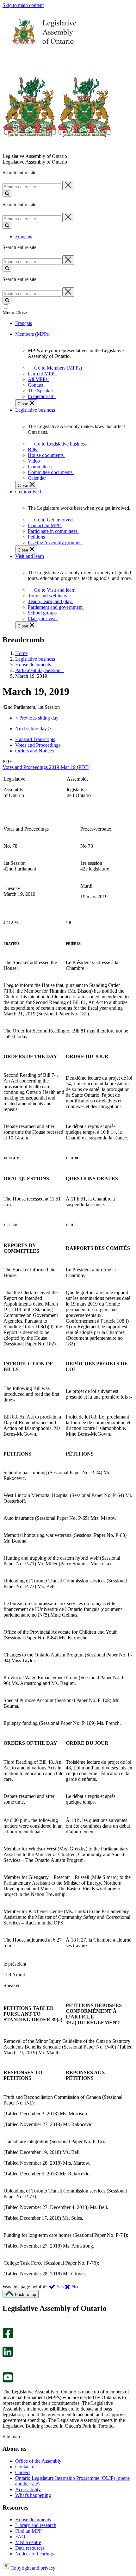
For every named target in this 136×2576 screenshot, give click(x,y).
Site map (11, 2437)
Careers (23, 2472)
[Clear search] (68, 185)
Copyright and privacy (33, 2568)
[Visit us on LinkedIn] (8, 2355)
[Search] (7, 193)
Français (24, 237)
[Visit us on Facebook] (8, 2337)
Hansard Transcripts (35, 739)
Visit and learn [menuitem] (30, 556)
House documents (33, 665)
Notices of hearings (34, 2554)
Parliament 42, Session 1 (40, 670)
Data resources (30, 2548)
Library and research (36, 2525)
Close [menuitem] (24, 404)
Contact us (26, 2467)
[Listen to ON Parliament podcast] (6, 2364)
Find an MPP (28, 2531)
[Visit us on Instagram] (6, 2325)
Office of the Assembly (38, 2461)
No (74, 2287)
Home (21, 653)
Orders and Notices (34, 751)
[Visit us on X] (6, 2344)
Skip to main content (23, 5)
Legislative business (35, 659)
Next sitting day (33, 729)
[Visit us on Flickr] (6, 2369)
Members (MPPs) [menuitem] (33, 334)
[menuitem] (57, 368)
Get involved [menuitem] (28, 492)
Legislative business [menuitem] (35, 410)
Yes (60, 2287)
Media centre (28, 2542)
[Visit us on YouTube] (8, 2381)
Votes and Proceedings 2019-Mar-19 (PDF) (46, 767)
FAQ (20, 2537)
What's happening (33, 2495)
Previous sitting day (37, 718)
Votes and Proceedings (38, 745)
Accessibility (28, 2489)
